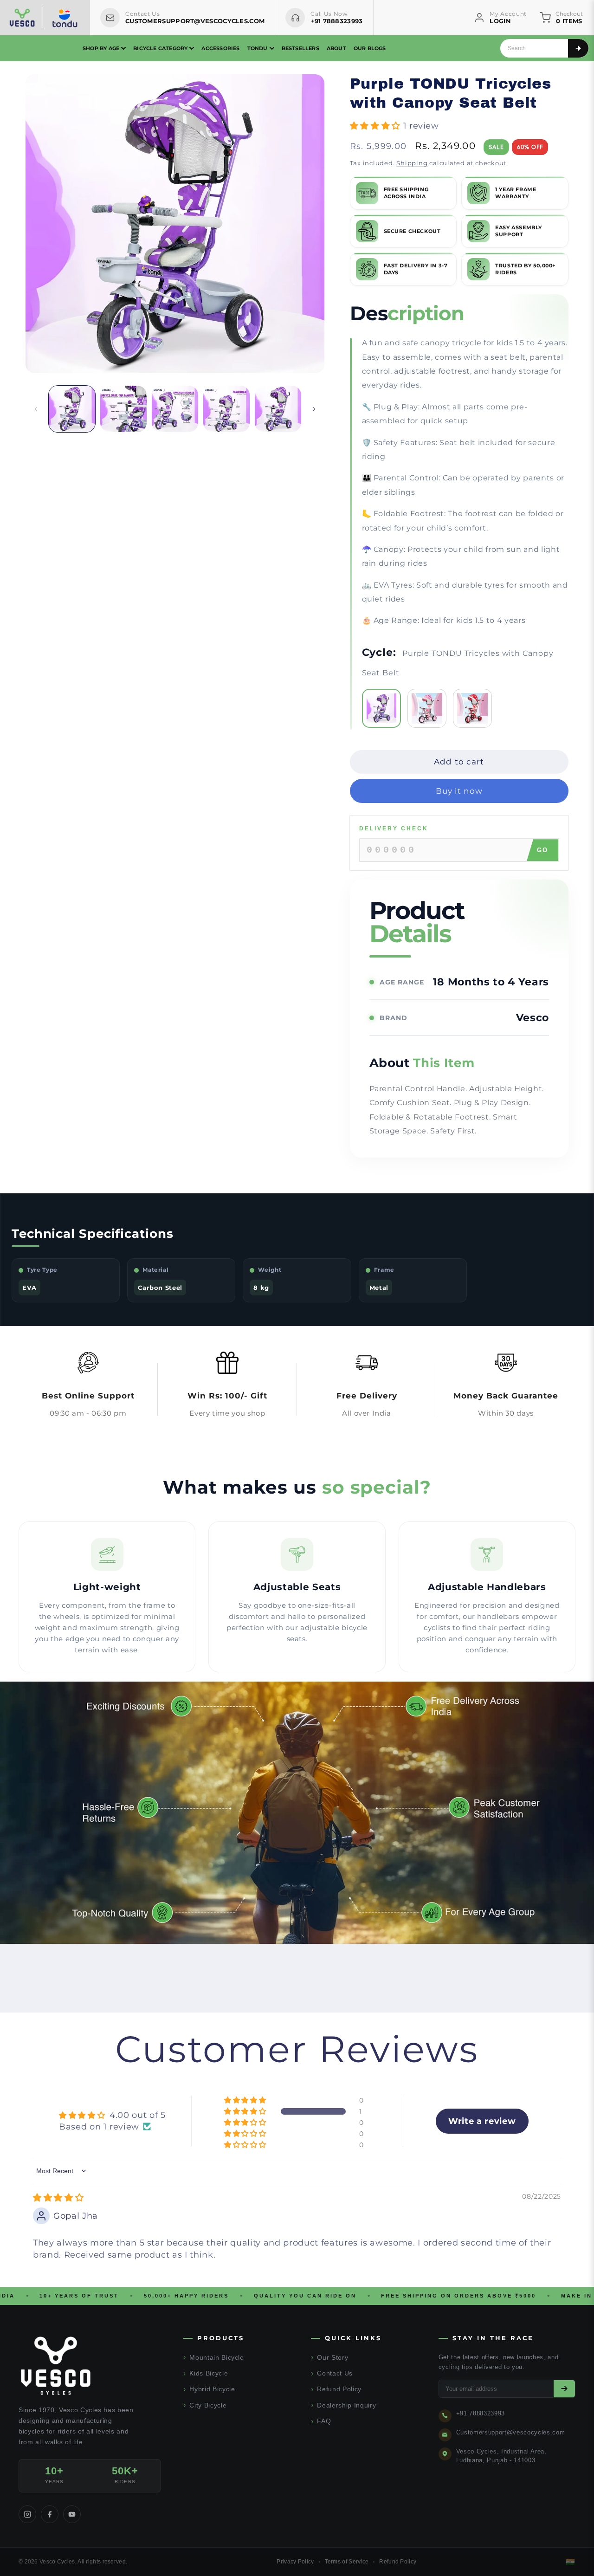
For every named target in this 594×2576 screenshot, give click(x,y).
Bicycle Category (160, 48)
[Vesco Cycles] (22, 18)
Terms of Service (347, 2562)
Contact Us (332, 2373)
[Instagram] (27, 2514)
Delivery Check (394, 828)
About (336, 48)
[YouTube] (72, 2514)
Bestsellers (300, 48)
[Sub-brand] (65, 18)
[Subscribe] (564, 2389)
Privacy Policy (295, 2562)
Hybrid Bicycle (209, 2389)
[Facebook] (50, 2514)
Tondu (258, 48)
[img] (58, 2198)
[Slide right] (314, 409)
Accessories (220, 48)
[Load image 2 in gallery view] (123, 409)
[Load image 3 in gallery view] (175, 409)
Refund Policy (336, 2389)
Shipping (412, 163)
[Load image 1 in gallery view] (72, 409)
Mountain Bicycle (214, 2357)
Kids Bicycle (206, 2373)
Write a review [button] (482, 2121)
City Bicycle (205, 2405)
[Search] (578, 48)
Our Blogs (370, 48)
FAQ (321, 2421)
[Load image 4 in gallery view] (226, 409)
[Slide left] (36, 409)
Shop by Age (101, 48)
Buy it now (459, 791)
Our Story (330, 2357)
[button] (377, 126)
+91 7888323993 (481, 2413)
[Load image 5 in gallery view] (278, 409)
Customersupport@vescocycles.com (510, 2432)
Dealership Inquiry (344, 2405)
